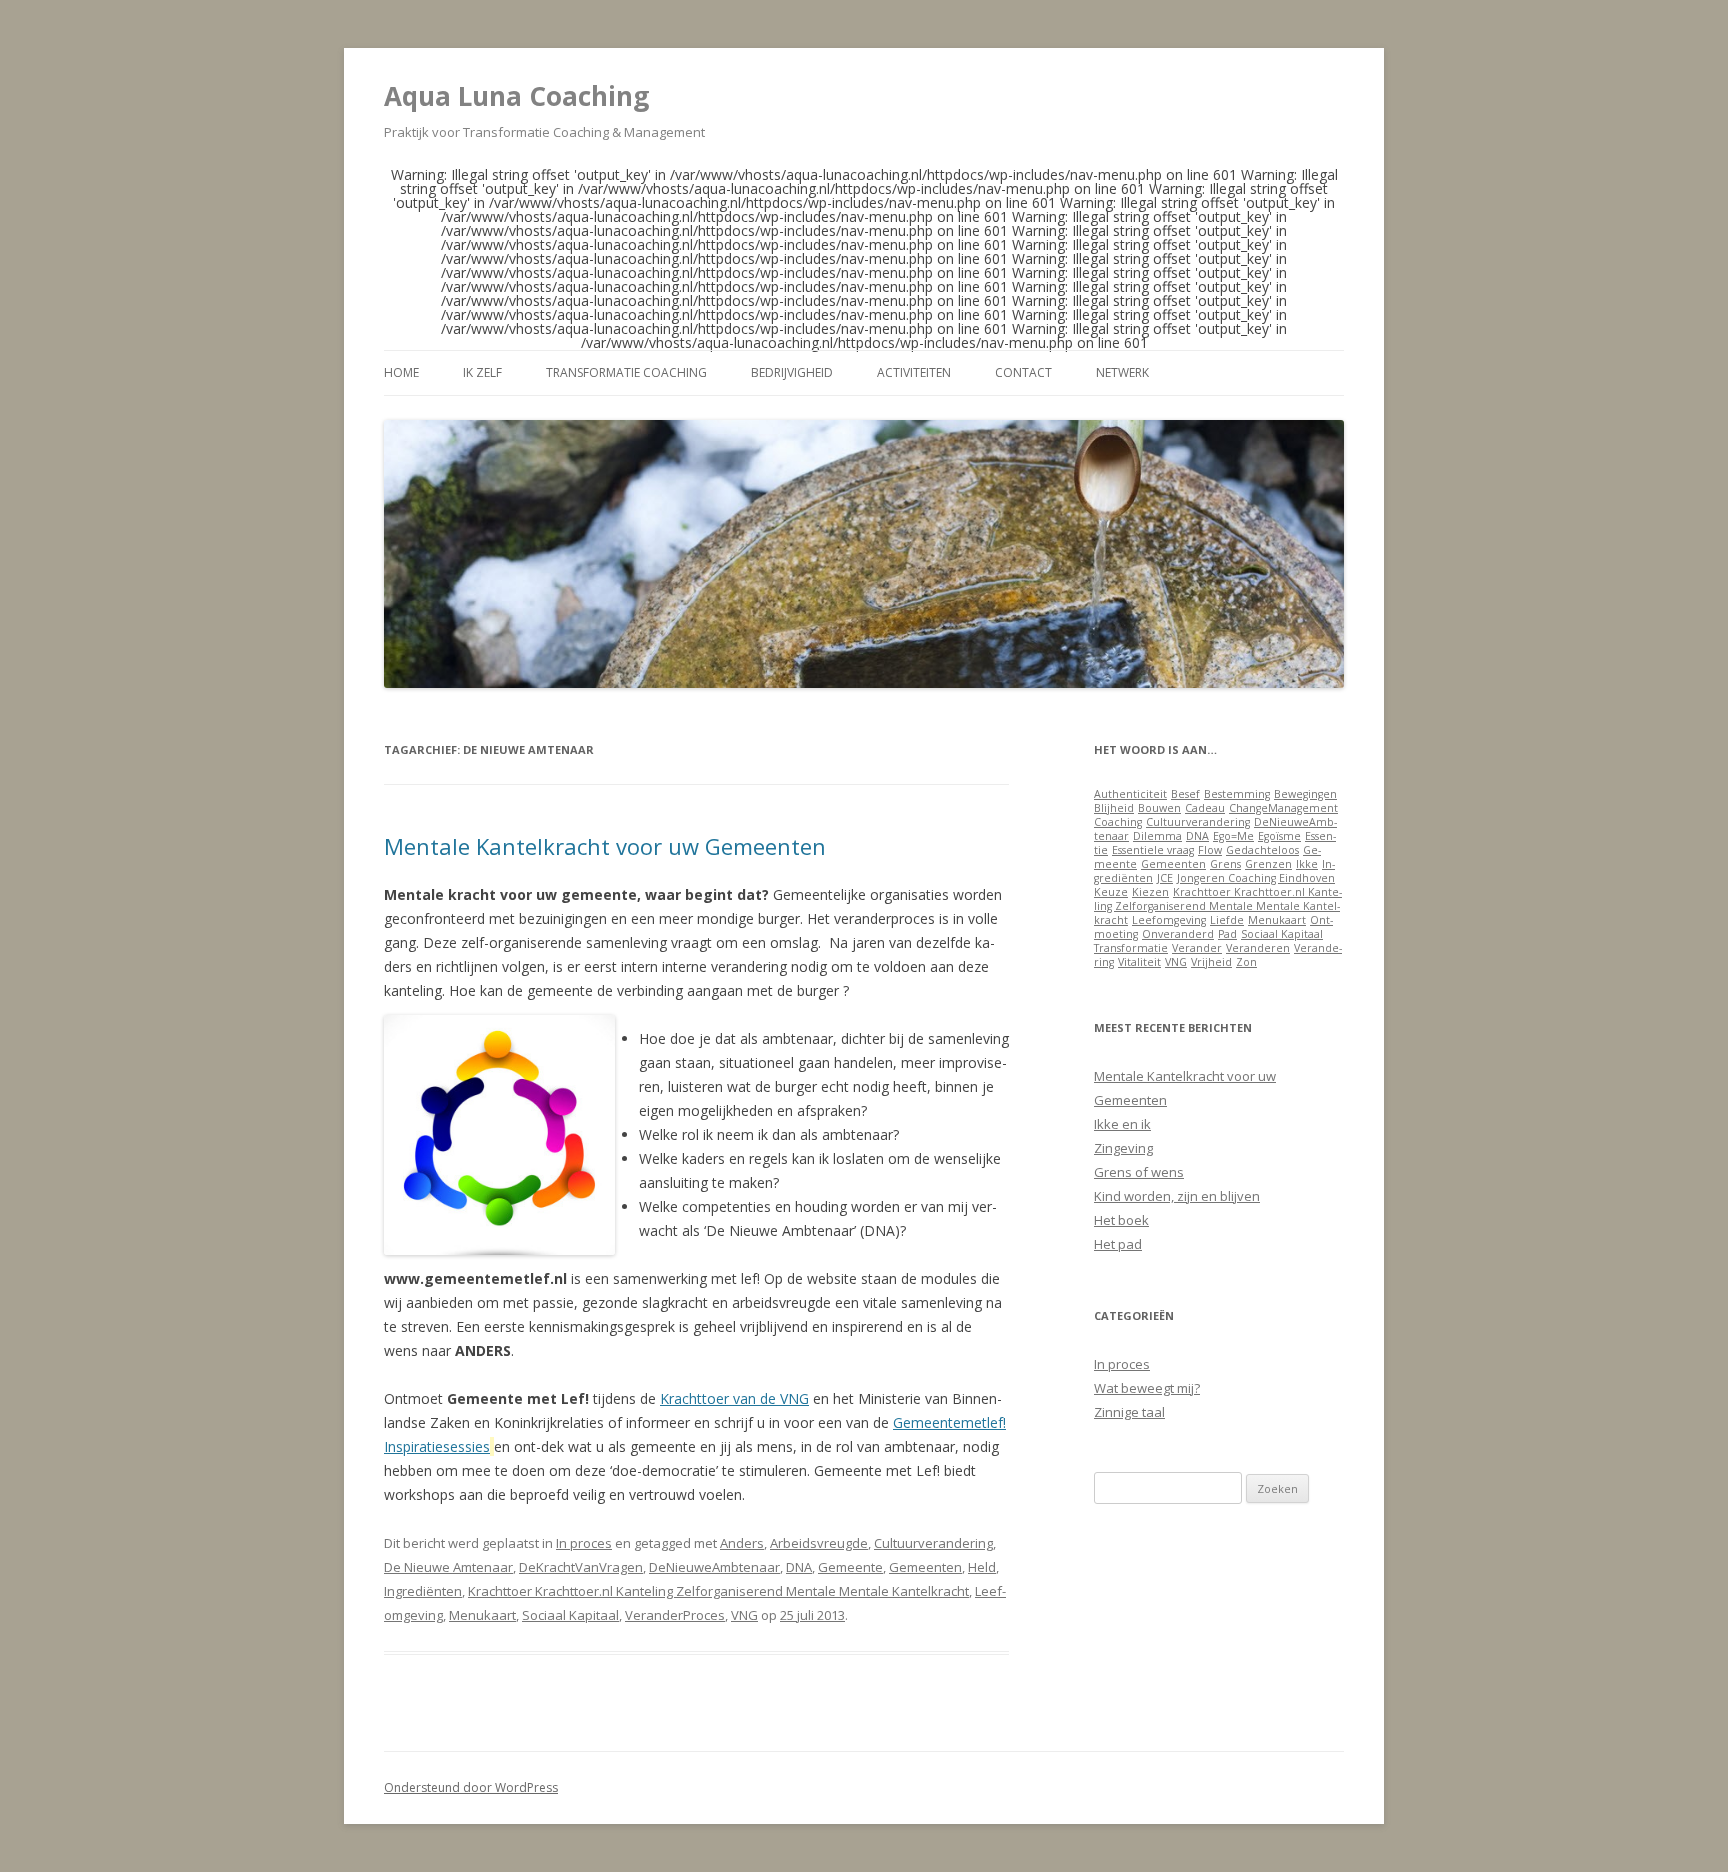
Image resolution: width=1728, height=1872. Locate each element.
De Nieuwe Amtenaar (448, 1567)
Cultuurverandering (933, 1543)
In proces (584, 1543)
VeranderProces (675, 1615)
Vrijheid (1211, 962)
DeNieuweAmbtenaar (714, 1567)
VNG (744, 1615)
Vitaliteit (1139, 962)
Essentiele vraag (1153, 850)
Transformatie (1131, 948)
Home (401, 372)
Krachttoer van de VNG (734, 1398)
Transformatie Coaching (626, 372)
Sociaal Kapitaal (570, 1615)
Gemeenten (925, 1567)
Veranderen (1258, 948)
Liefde (1227, 920)
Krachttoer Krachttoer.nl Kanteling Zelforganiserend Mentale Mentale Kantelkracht (718, 1591)
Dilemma (1157, 836)
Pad (1227, 934)
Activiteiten (914, 372)
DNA (799, 1567)
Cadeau (1205, 808)
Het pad (1118, 1244)
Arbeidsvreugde (819, 1543)
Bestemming (1237, 794)
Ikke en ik (1122, 1124)
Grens (1225, 864)
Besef (1185, 794)
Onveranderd (1178, 934)
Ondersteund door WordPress (471, 1787)
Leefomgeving (1169, 920)
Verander (1197, 948)
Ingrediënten (423, 1591)
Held (982, 1567)
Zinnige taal (1129, 1412)
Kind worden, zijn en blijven (1177, 1196)
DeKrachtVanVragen (581, 1567)
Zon (1246, 962)
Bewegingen (1305, 794)
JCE (1165, 878)
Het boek (1121, 1220)
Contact (1023, 372)
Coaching (1118, 822)
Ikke (1307, 864)
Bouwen (1159, 808)
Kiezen (1150, 892)
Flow (1210, 850)
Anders (742, 1543)
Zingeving (1123, 1148)
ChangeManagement (1283, 808)
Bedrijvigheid (792, 372)
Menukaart (482, 1615)
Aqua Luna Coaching (516, 96)
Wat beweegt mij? (1147, 1388)
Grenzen (1268, 864)
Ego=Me (1233, 836)
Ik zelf (482, 372)
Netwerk (1122, 372)
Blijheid (1114, 808)
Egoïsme (1279, 836)
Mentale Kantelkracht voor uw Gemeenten (605, 846)
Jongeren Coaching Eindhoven (1256, 878)
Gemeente (850, 1567)
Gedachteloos (1262, 850)
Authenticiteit (1130, 794)
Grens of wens (1139, 1172)
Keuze (1111, 892)
